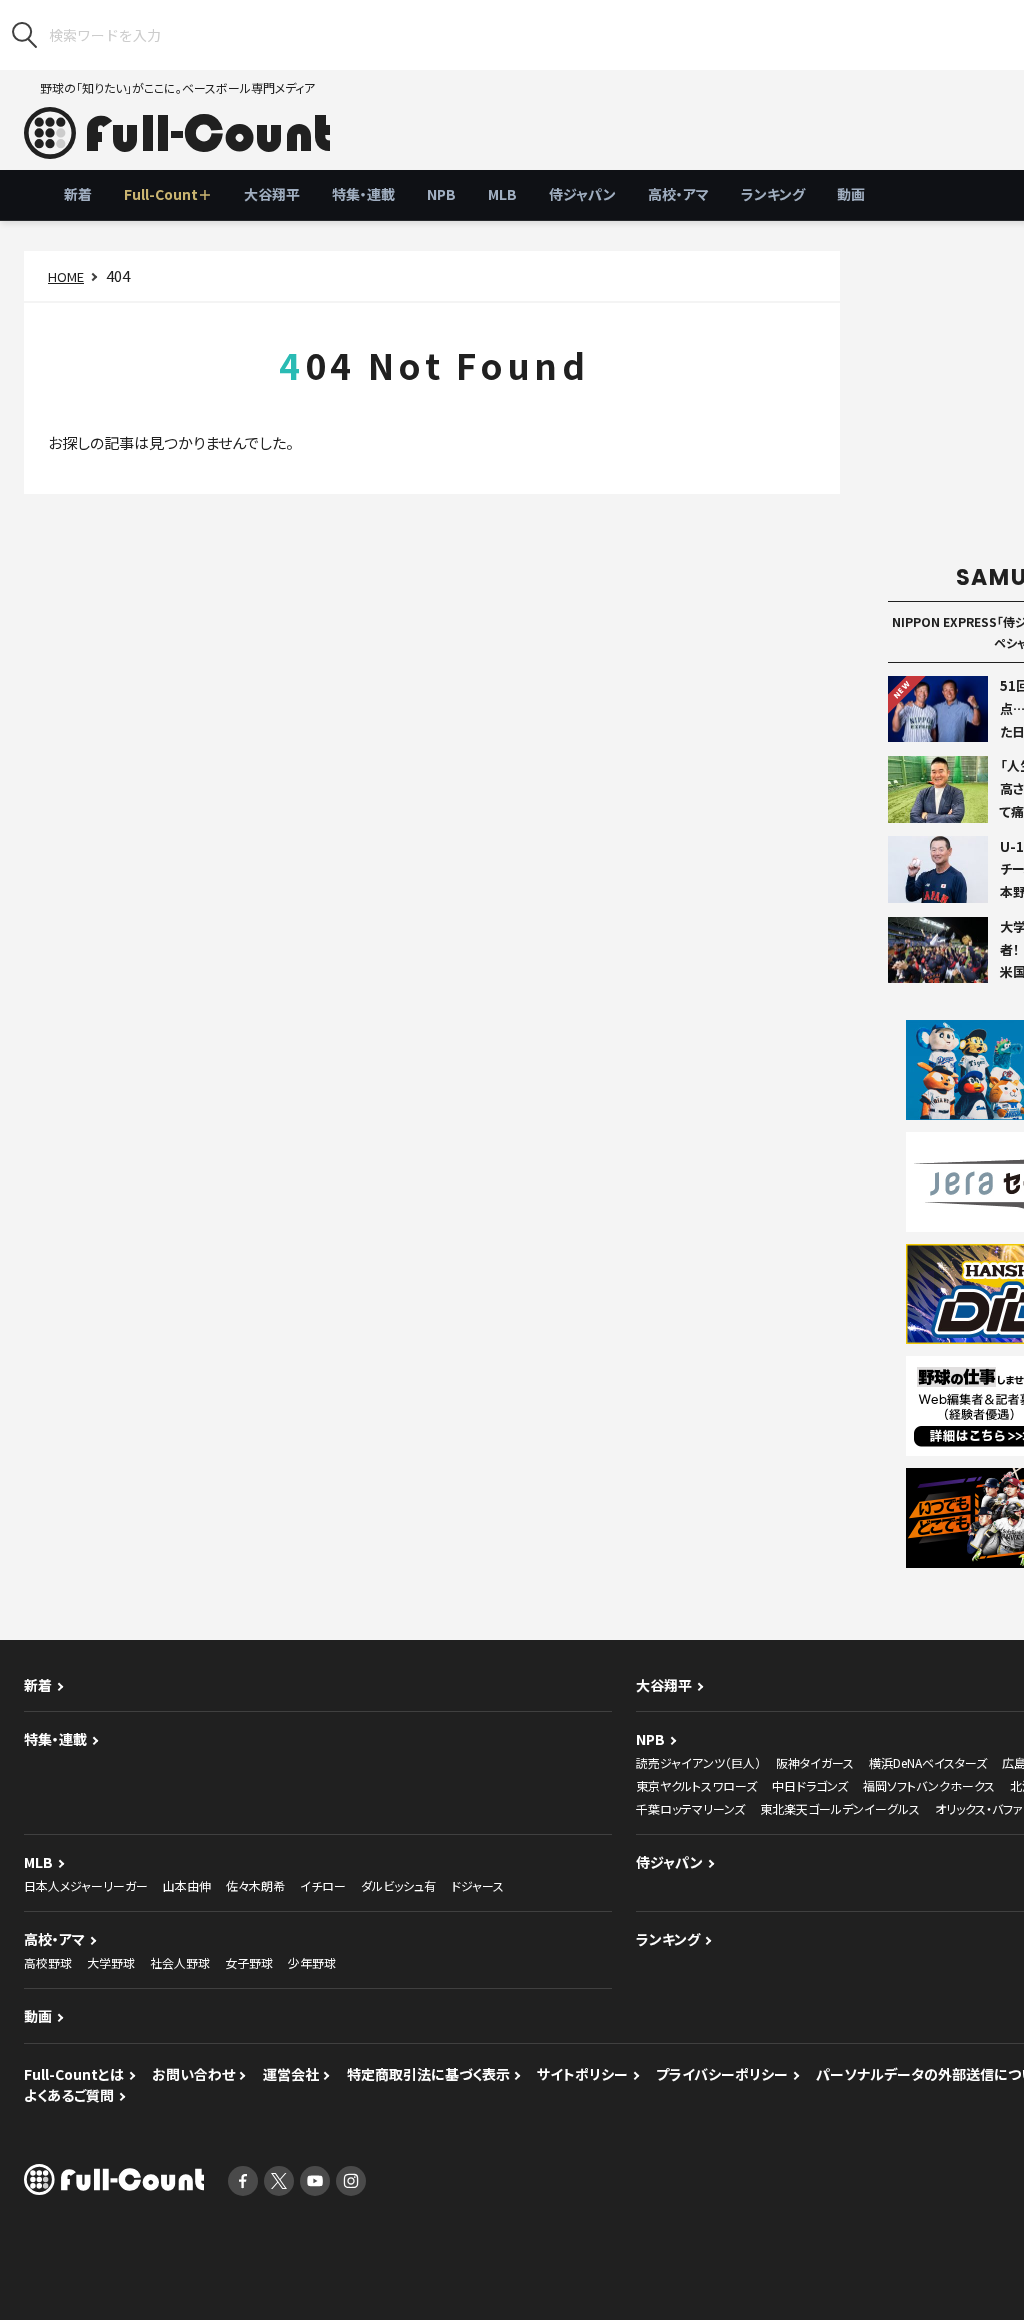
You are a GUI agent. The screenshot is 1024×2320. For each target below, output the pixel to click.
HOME (66, 276)
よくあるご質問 (69, 2095)
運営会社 (291, 2074)
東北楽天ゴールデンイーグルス (840, 1808)
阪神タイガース (815, 1762)
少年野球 (312, 1962)
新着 (78, 194)
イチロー (323, 1885)
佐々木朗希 (255, 1885)
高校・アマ (678, 194)
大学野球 (111, 1962)
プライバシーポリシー (722, 2074)
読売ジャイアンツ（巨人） (698, 1762)
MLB (502, 194)
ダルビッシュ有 (398, 1885)
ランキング (773, 194)
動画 (851, 194)
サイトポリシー (582, 2074)
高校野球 (48, 1962)
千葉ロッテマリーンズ (690, 1808)
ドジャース (477, 1885)
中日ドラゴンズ (810, 1785)
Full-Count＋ (168, 194)
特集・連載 (363, 194)
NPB (441, 194)
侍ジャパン (582, 194)
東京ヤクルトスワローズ (696, 1785)
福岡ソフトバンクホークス (929, 1785)
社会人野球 (180, 1962)
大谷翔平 (272, 194)
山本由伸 (187, 1885)
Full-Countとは (74, 2074)
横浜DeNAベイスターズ (928, 1762)
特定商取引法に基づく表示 (428, 2074)
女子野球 (249, 1962)
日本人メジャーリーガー (86, 1885)
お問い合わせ (193, 2074)
